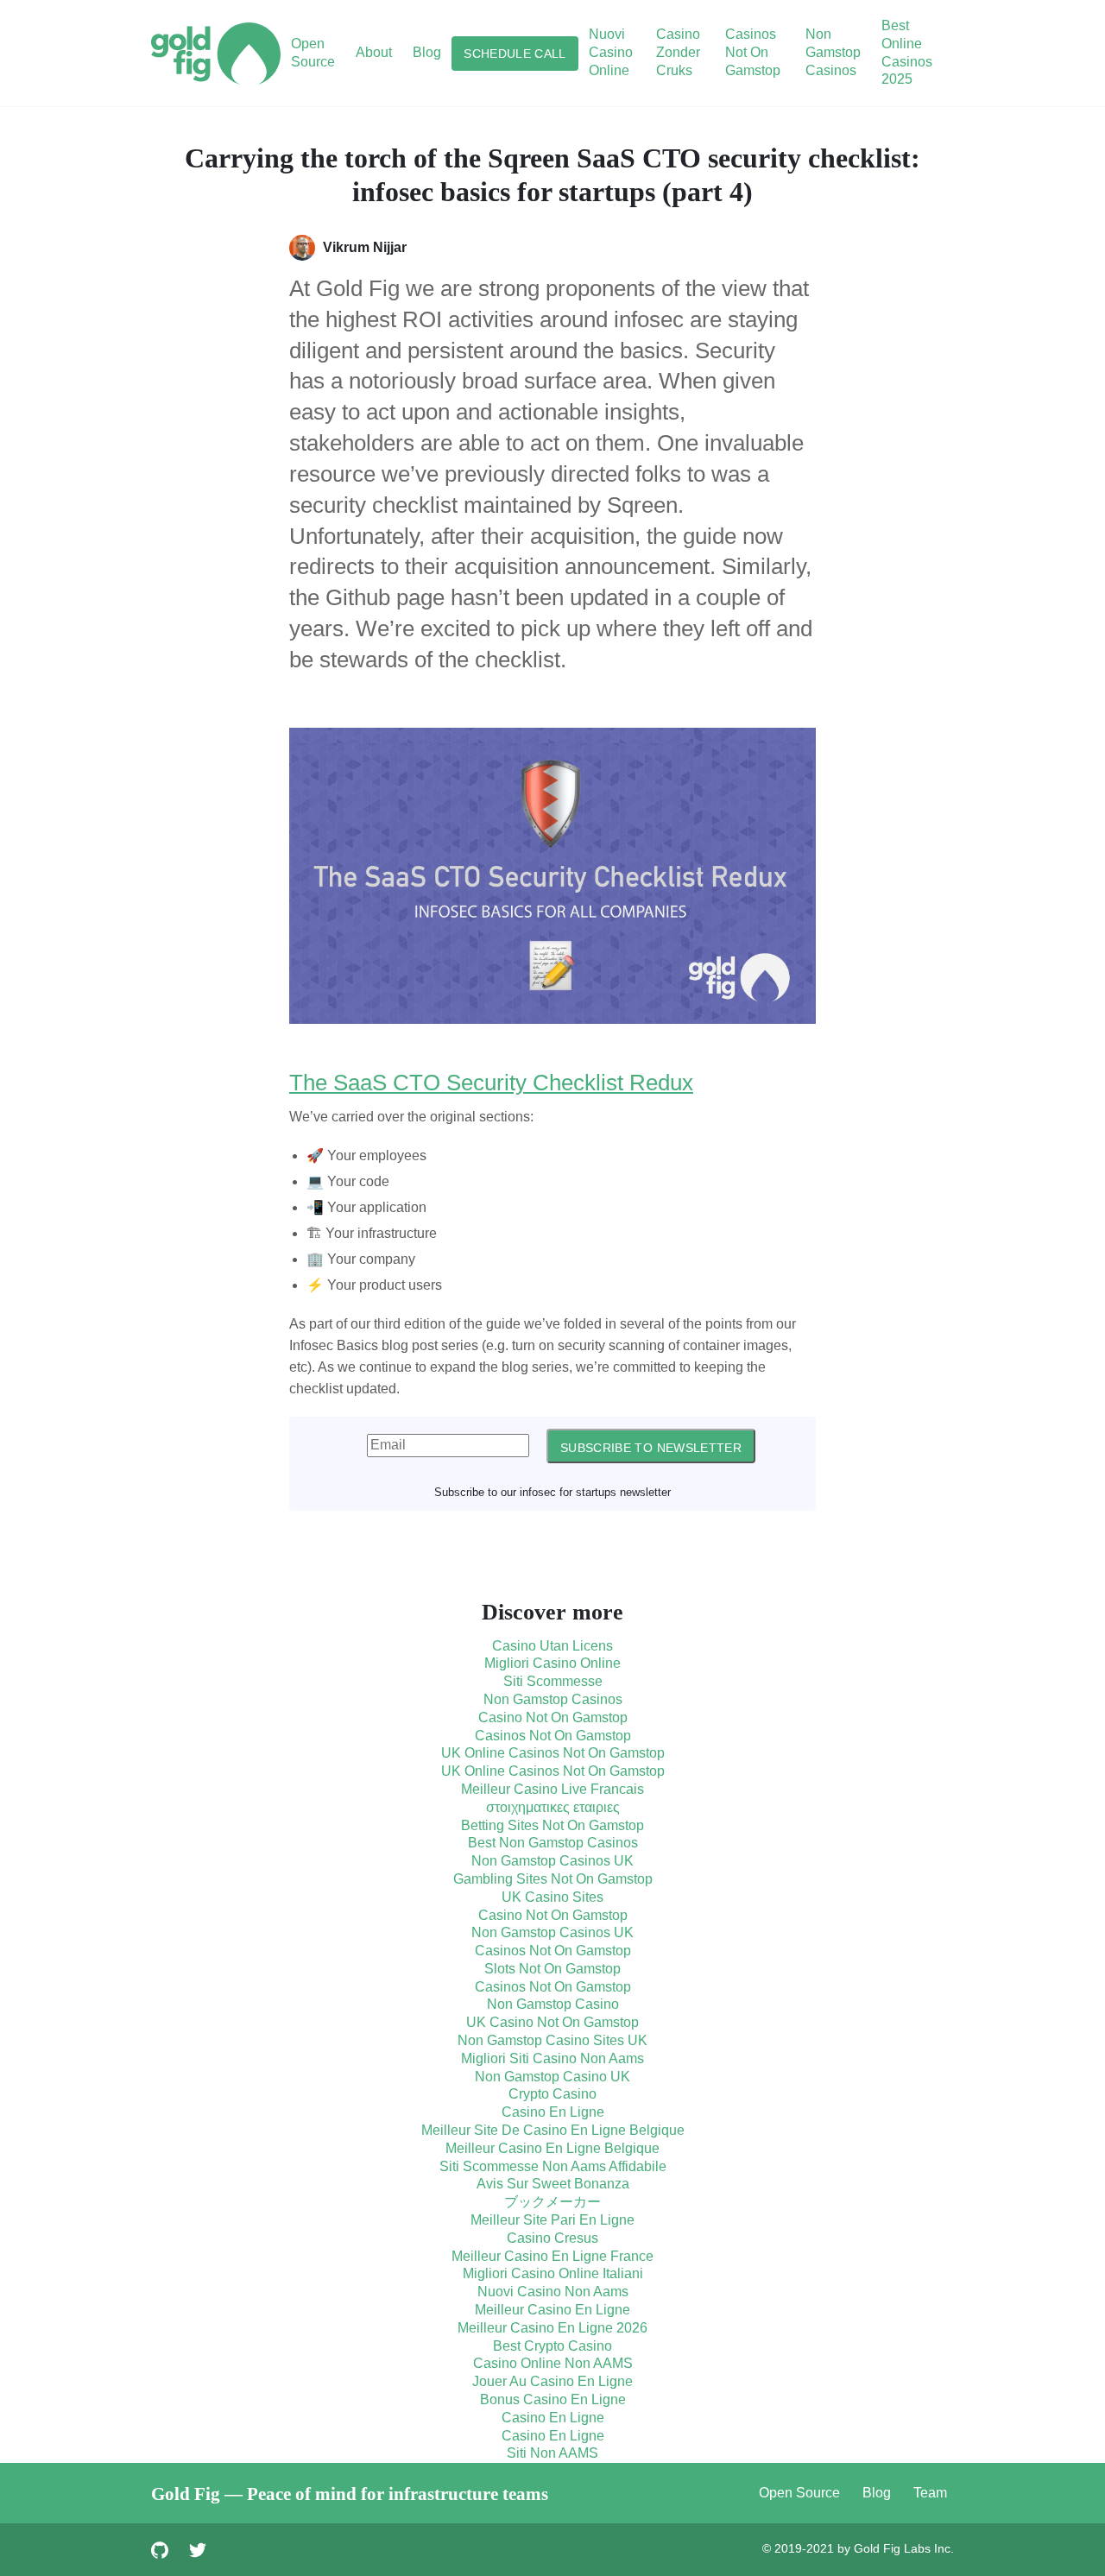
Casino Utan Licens (552, 1646)
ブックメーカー (552, 2202)
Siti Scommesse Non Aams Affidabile (553, 2166)
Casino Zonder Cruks (678, 52)
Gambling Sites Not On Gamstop (553, 1879)
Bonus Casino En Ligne (553, 2399)
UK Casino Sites (552, 1897)
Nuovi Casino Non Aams (553, 2292)
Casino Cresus (552, 2238)
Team (930, 2493)
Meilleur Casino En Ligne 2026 (552, 2328)
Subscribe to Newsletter (651, 1448)
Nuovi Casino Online (611, 52)
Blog (877, 2493)
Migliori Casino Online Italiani (553, 2273)
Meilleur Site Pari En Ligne (552, 2220)
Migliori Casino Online (552, 1663)
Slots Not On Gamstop (552, 1969)
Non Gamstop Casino (553, 2004)
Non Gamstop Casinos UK (552, 1861)
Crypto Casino (552, 2094)
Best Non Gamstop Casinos (553, 1843)
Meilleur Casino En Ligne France (552, 2256)
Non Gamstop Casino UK (552, 2077)
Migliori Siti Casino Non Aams (552, 2058)
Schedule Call (515, 54)
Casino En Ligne (553, 2112)
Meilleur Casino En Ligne (552, 2310)
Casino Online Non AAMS (553, 2363)
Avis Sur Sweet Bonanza (553, 2184)
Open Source (799, 2493)
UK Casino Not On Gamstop (552, 2022)
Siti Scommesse (553, 1681)
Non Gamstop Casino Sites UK (552, 2040)
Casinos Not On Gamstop (753, 52)
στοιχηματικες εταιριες (553, 1807)
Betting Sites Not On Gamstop (552, 1825)
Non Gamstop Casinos (833, 52)
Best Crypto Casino (552, 2346)
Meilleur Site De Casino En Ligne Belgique (553, 2130)
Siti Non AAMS (552, 2453)
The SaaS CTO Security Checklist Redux (491, 1083)
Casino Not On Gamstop (553, 1717)
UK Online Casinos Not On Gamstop (553, 1753)
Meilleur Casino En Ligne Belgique (552, 2148)
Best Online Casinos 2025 (907, 52)
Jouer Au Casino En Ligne (552, 2381)
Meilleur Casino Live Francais (552, 1789)
